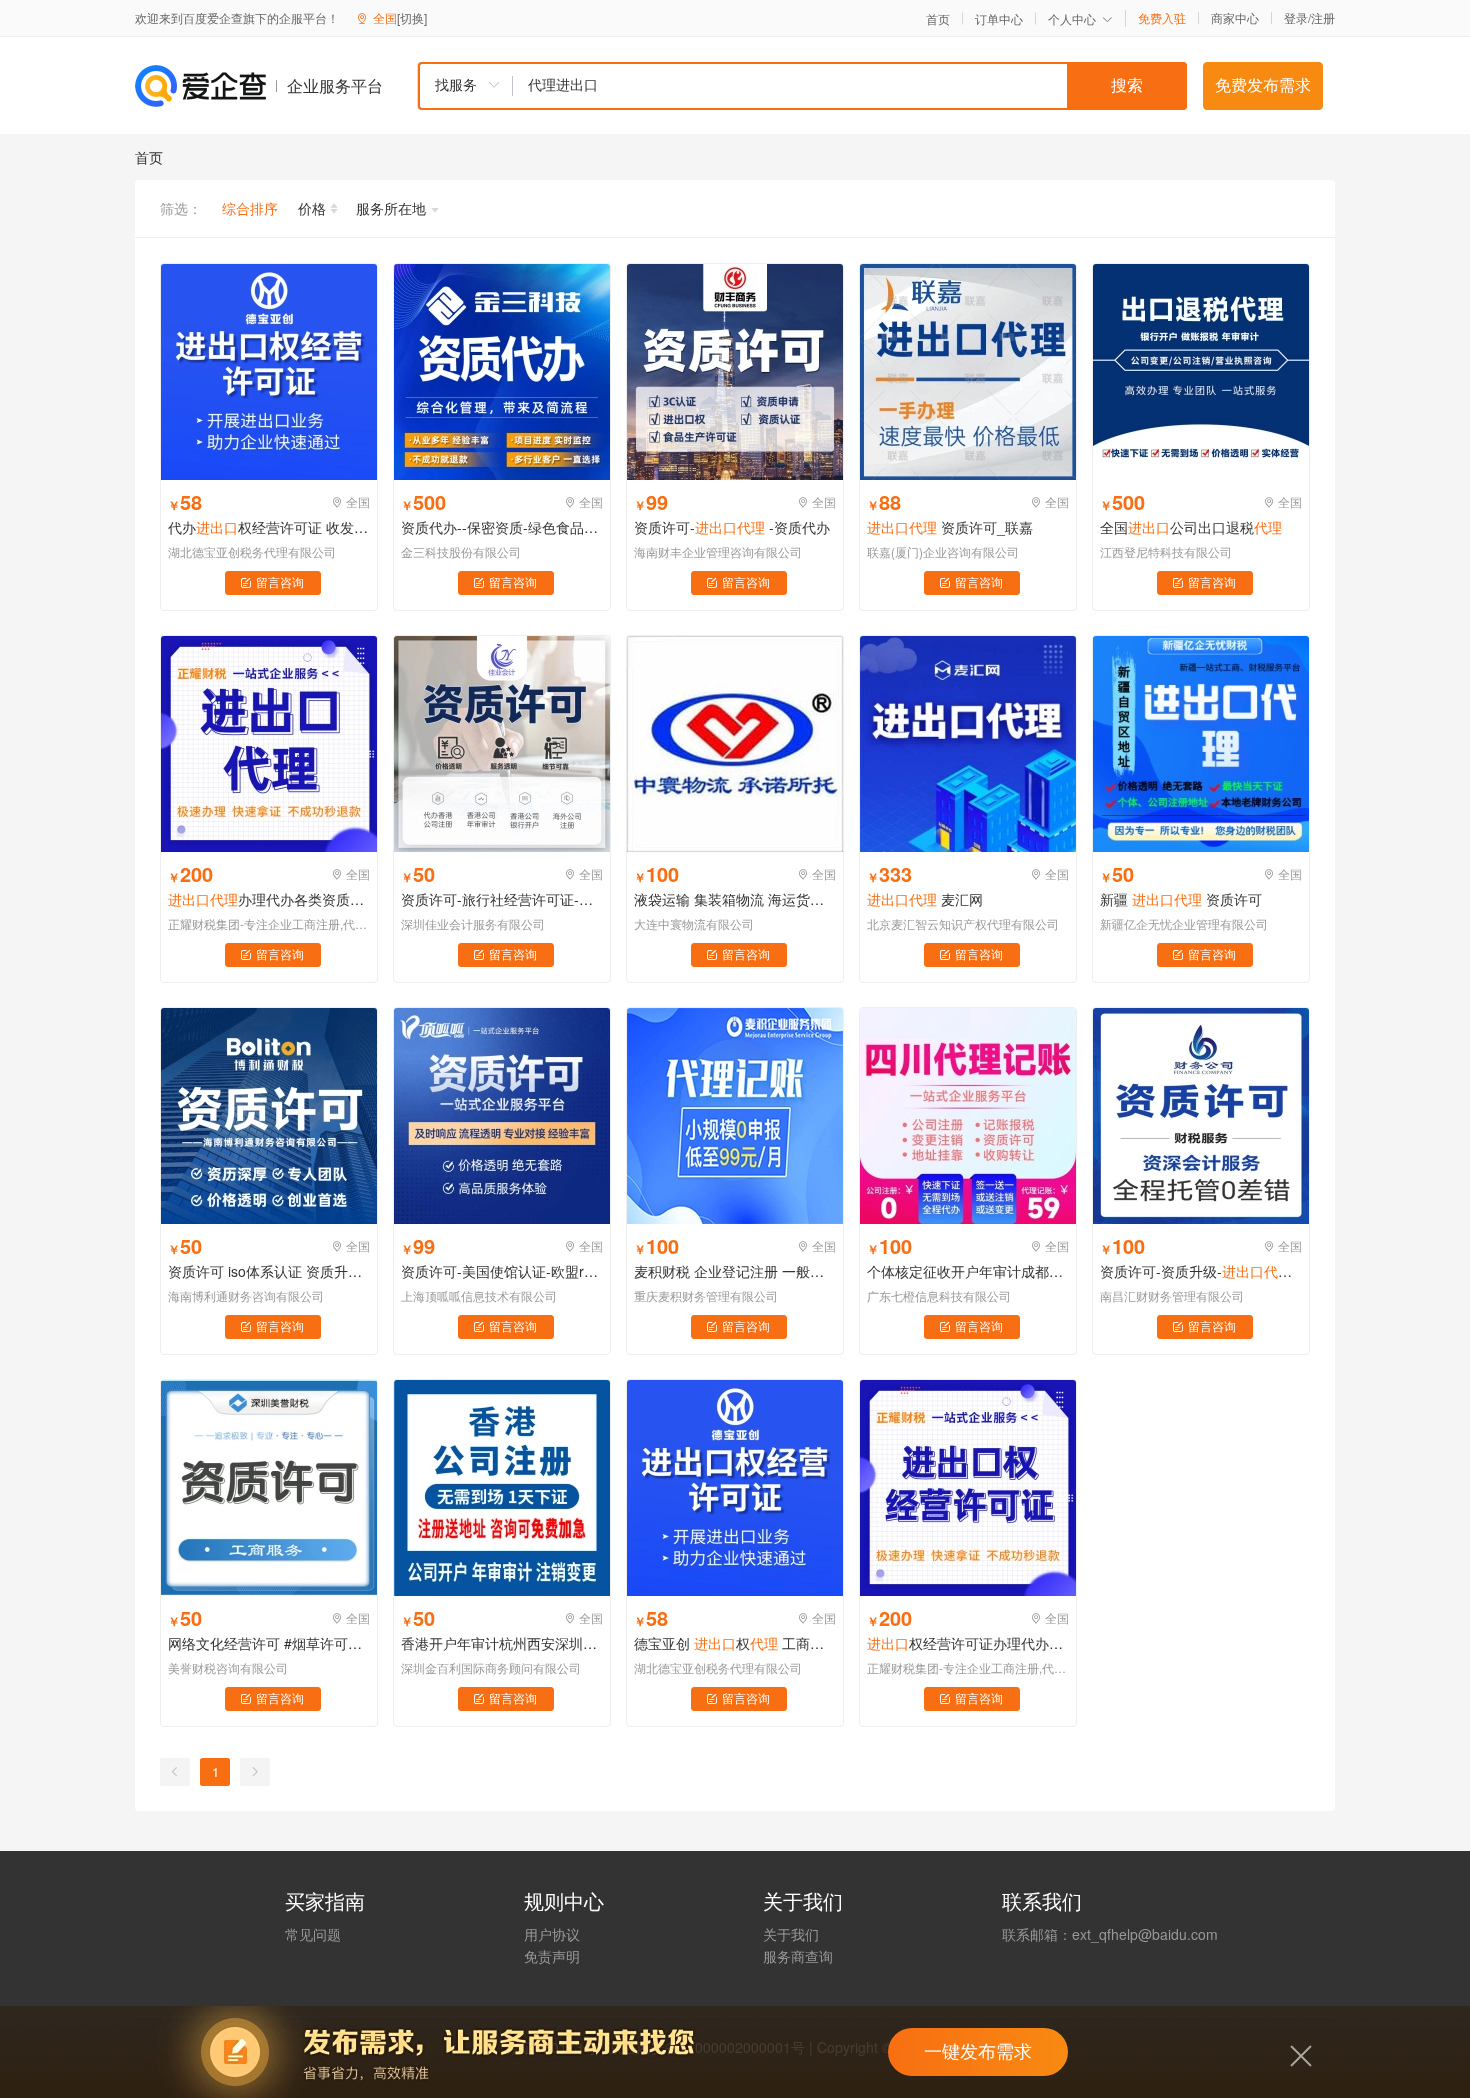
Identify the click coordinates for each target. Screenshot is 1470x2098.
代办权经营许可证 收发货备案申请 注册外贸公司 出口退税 (269, 527)
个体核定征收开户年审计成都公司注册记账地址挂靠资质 (968, 1271)
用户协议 (552, 1934)
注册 (1323, 17)
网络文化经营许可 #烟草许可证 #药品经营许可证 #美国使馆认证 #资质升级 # (269, 1643)
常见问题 (313, 1934)
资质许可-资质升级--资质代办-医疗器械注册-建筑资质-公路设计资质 (1201, 1271)
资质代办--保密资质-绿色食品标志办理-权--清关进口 (502, 527)
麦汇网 (925, 899)
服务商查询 (798, 1956)
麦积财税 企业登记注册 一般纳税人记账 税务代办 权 (735, 1271)
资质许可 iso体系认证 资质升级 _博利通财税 (269, 1271)
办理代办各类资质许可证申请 (269, 899)
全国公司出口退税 (1191, 527)
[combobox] (802, 86)
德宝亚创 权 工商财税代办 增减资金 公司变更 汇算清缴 (735, 1643)
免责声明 (552, 1956)
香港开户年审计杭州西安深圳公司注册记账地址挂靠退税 (502, 1643)
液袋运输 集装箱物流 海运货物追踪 (735, 899)
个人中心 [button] (1072, 18)
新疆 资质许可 (1181, 899)
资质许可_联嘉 (950, 527)
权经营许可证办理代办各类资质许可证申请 (968, 1643)
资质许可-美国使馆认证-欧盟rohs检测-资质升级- (502, 1271)
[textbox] (850, 86)
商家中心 (1235, 18)
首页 (938, 19)
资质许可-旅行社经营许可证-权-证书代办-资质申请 (502, 899)
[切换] (412, 17)
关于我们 (791, 1934)
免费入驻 (1162, 18)
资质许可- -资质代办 (732, 527)
